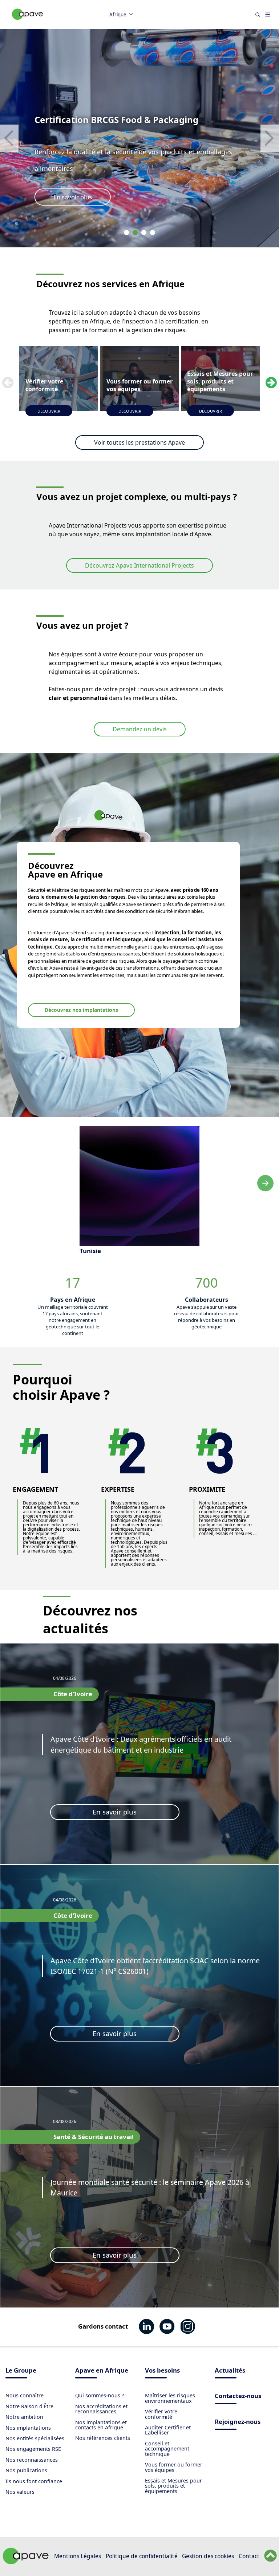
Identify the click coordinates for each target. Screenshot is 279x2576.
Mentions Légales (78, 2556)
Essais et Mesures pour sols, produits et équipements (173, 2486)
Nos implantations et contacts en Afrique (101, 2425)
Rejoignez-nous (238, 2422)
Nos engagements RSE (33, 2449)
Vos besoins (162, 2371)
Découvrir (49, 411)
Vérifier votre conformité (161, 2414)
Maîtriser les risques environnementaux (170, 2398)
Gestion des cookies (208, 2556)
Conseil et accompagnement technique (167, 2449)
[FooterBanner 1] (26, 2562)
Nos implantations (28, 2428)
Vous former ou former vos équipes (174, 2467)
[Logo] (28, 22)
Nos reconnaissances (32, 2460)
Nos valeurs (20, 2492)
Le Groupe (21, 2371)
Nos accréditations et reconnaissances (101, 2409)
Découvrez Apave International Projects (139, 565)
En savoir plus (73, 197)
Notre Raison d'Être (29, 2406)
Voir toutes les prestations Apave (139, 442)
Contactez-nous (238, 2396)
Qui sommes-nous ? (100, 2395)
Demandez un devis (140, 729)
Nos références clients (103, 2438)
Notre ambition (24, 2417)
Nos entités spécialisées (35, 2438)
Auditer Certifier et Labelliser (168, 2430)
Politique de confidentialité (142, 2556)
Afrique (118, 15)
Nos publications (26, 2470)
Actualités (230, 2371)
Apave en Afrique (102, 2371)
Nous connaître (25, 2395)
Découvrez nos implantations (81, 1010)
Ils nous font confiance (34, 2481)
